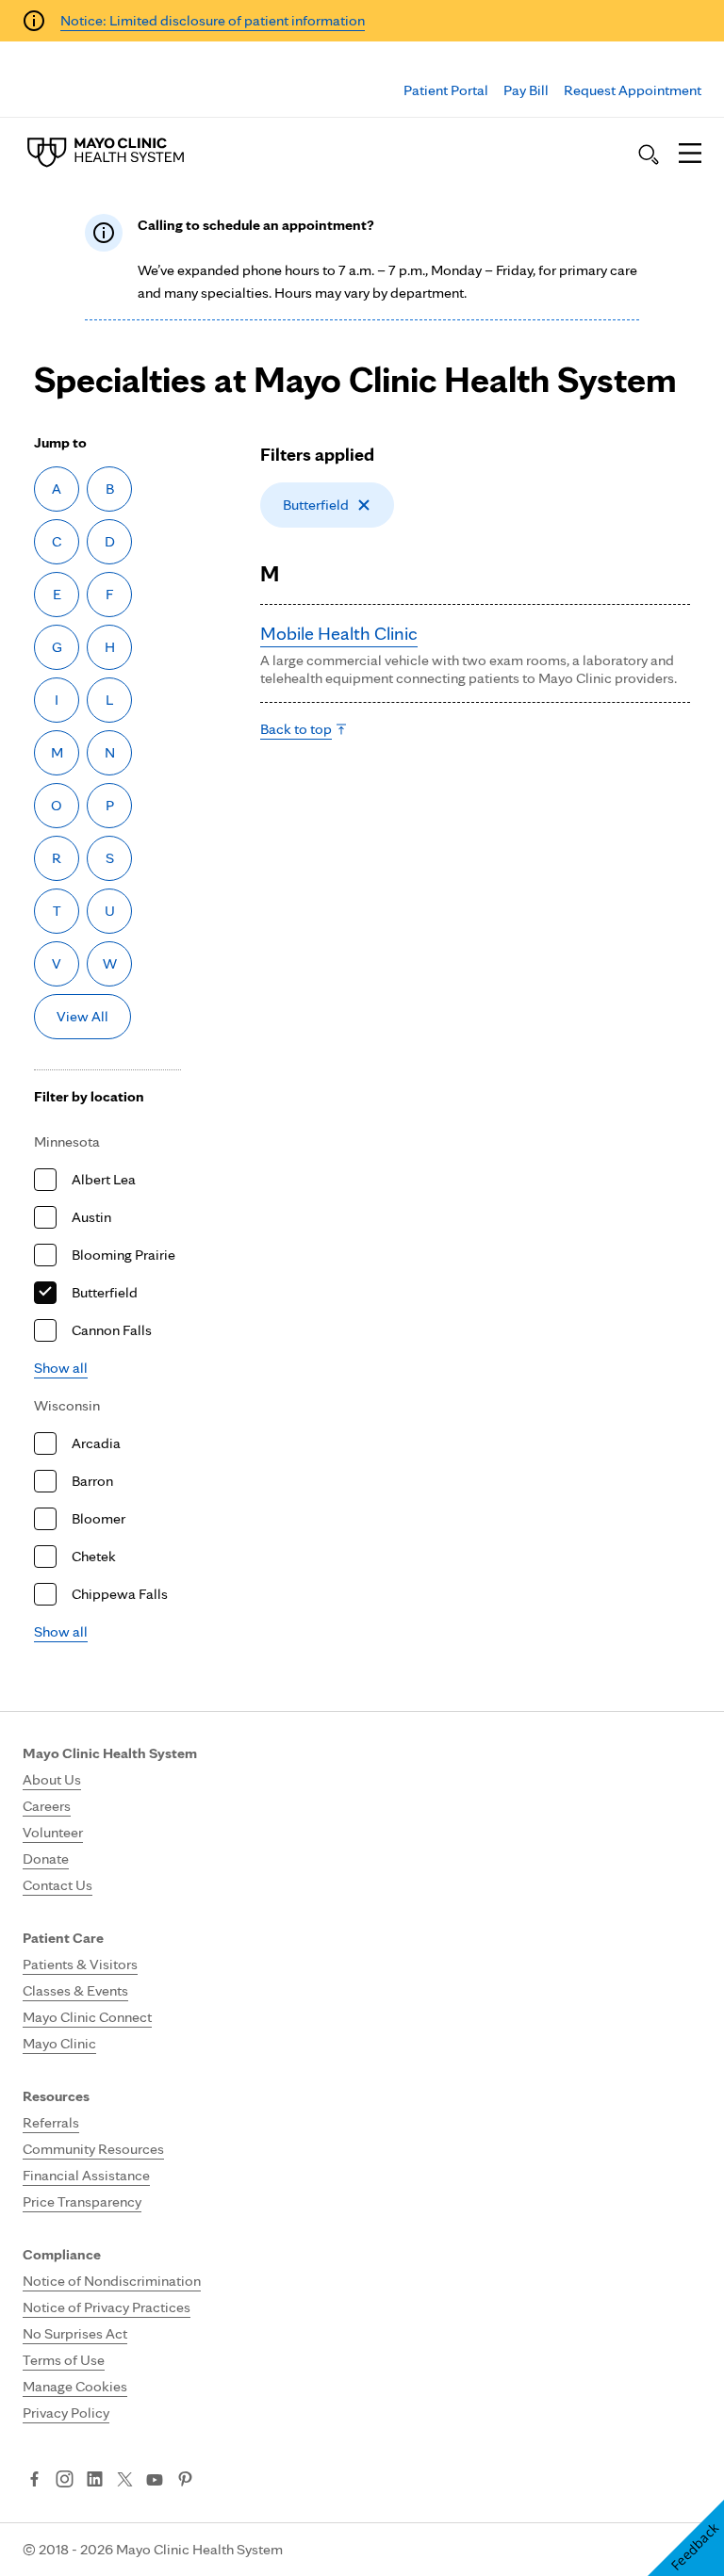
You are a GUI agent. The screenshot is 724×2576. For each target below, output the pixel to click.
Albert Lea (104, 1179)
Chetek (94, 1556)
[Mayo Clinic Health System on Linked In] (95, 2481)
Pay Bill (526, 90)
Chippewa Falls (120, 1594)
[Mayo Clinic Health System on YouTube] (155, 2480)
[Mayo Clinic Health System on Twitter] (125, 2481)
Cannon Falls (112, 1330)
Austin (91, 1217)
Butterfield (105, 1292)
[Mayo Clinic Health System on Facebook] (34, 2481)
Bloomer (99, 1518)
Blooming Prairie (123, 1255)
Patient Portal (446, 90)
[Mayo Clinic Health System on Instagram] (65, 2481)
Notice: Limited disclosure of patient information (213, 20)
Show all (61, 1368)
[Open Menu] (690, 155)
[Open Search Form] (649, 155)
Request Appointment (633, 90)
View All (82, 1016)
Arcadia (96, 1443)
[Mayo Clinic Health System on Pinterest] (185, 2481)
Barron (92, 1481)
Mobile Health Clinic (339, 633)
